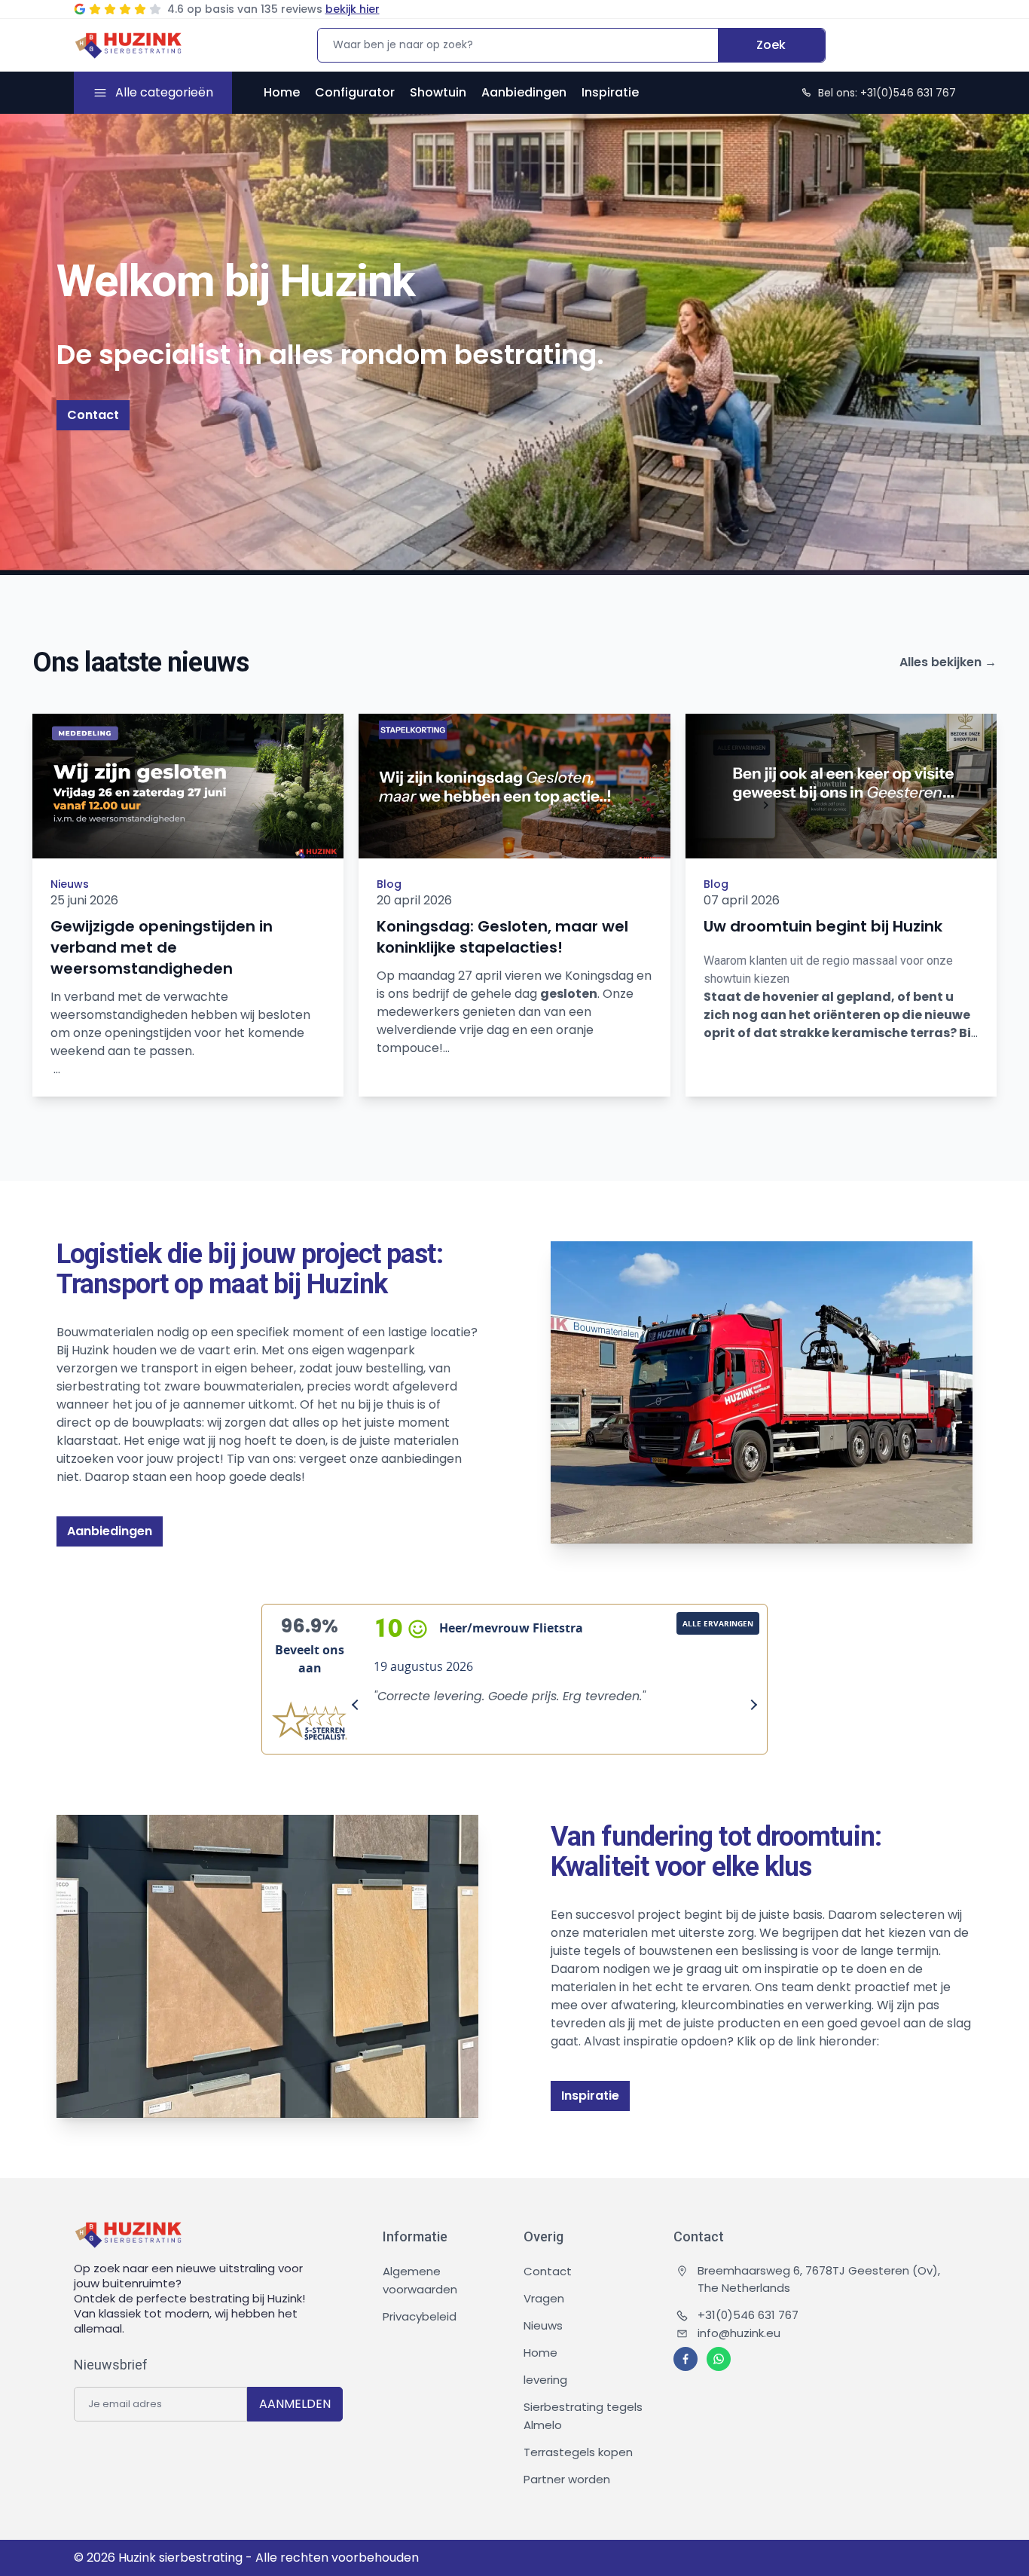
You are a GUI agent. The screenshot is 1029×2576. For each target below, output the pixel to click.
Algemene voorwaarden (420, 2280)
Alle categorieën (164, 92)
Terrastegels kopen (578, 2452)
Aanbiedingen (524, 92)
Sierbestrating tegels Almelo (583, 2416)
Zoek (771, 45)
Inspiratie (610, 92)
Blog (389, 884)
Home (282, 92)
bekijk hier (353, 9)
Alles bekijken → (948, 662)
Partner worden (567, 2479)
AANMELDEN (295, 2404)
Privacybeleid (420, 2316)
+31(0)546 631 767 (748, 2315)
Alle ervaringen (718, 1623)
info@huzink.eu (739, 2333)
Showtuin (438, 92)
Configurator (355, 92)
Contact (93, 415)
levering (545, 2380)
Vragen (544, 2298)
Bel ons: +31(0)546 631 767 (887, 93)
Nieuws (70, 884)
